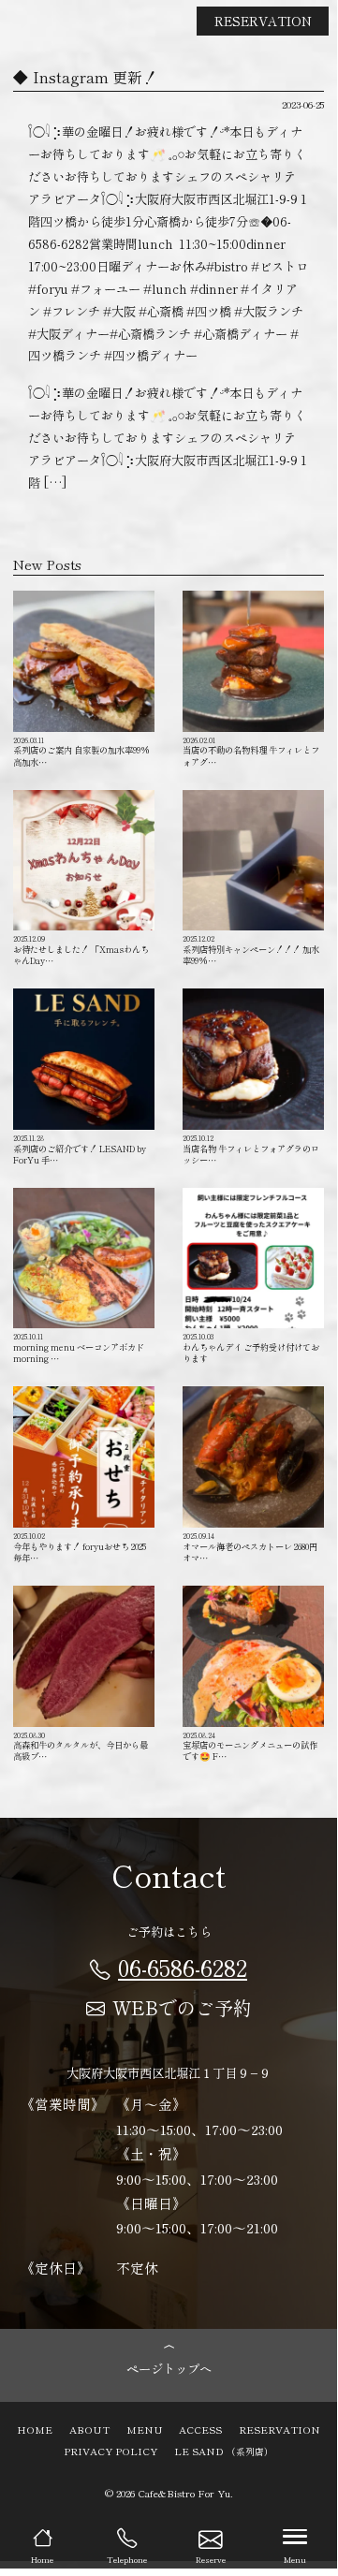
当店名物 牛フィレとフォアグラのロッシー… (251, 1149)
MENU (145, 2429)
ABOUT (89, 2429)
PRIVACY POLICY (110, 2451)
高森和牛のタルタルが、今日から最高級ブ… (81, 1746)
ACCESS (200, 2429)
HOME (35, 2429)
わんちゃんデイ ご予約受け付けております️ (251, 1347)
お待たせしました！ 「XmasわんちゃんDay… (81, 950)
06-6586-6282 (183, 1967)
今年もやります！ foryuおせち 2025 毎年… (80, 1547)
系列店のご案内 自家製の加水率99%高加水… (81, 751)
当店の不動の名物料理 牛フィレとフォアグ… (251, 751)
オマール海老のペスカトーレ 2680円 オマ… (250, 1547)
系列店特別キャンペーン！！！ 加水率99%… (251, 950)
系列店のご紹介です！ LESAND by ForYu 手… (80, 1149)
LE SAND (224, 2451)
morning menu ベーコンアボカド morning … (83, 1347)
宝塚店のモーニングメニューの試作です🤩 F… (250, 1746)
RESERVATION (263, 21)
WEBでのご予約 (182, 2007)
